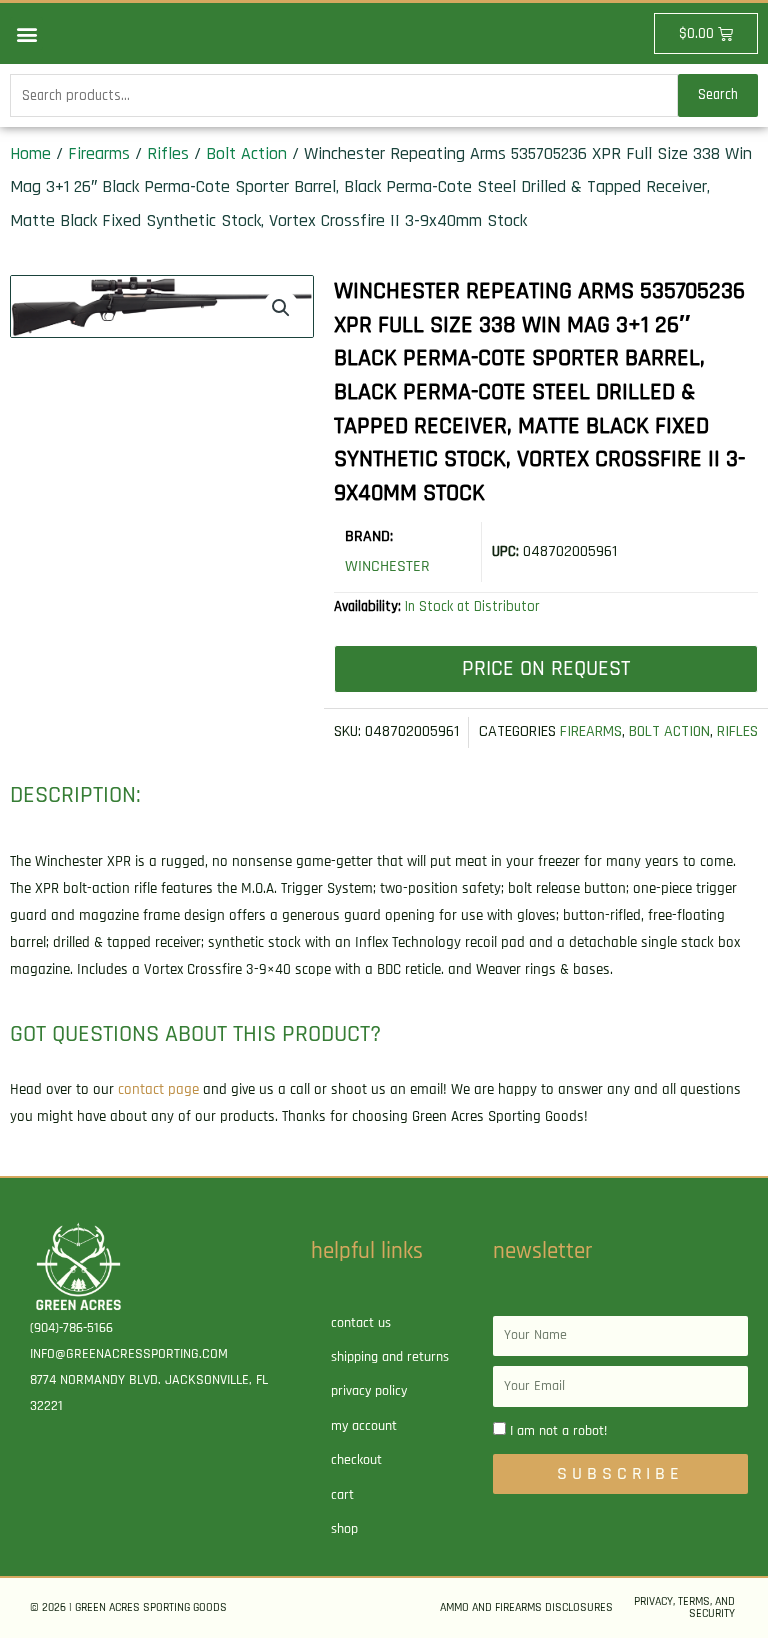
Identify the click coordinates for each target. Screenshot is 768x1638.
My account (364, 1426)
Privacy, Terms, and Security (684, 1607)
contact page (158, 1089)
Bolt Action (246, 153)
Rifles (168, 153)
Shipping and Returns (390, 1357)
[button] (26, 33)
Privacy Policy (369, 1391)
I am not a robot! (558, 1431)
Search (718, 94)
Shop (344, 1529)
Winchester (387, 566)
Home (30, 153)
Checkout (356, 1460)
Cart (342, 1495)
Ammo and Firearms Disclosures (526, 1607)
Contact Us (361, 1323)
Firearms (99, 153)
